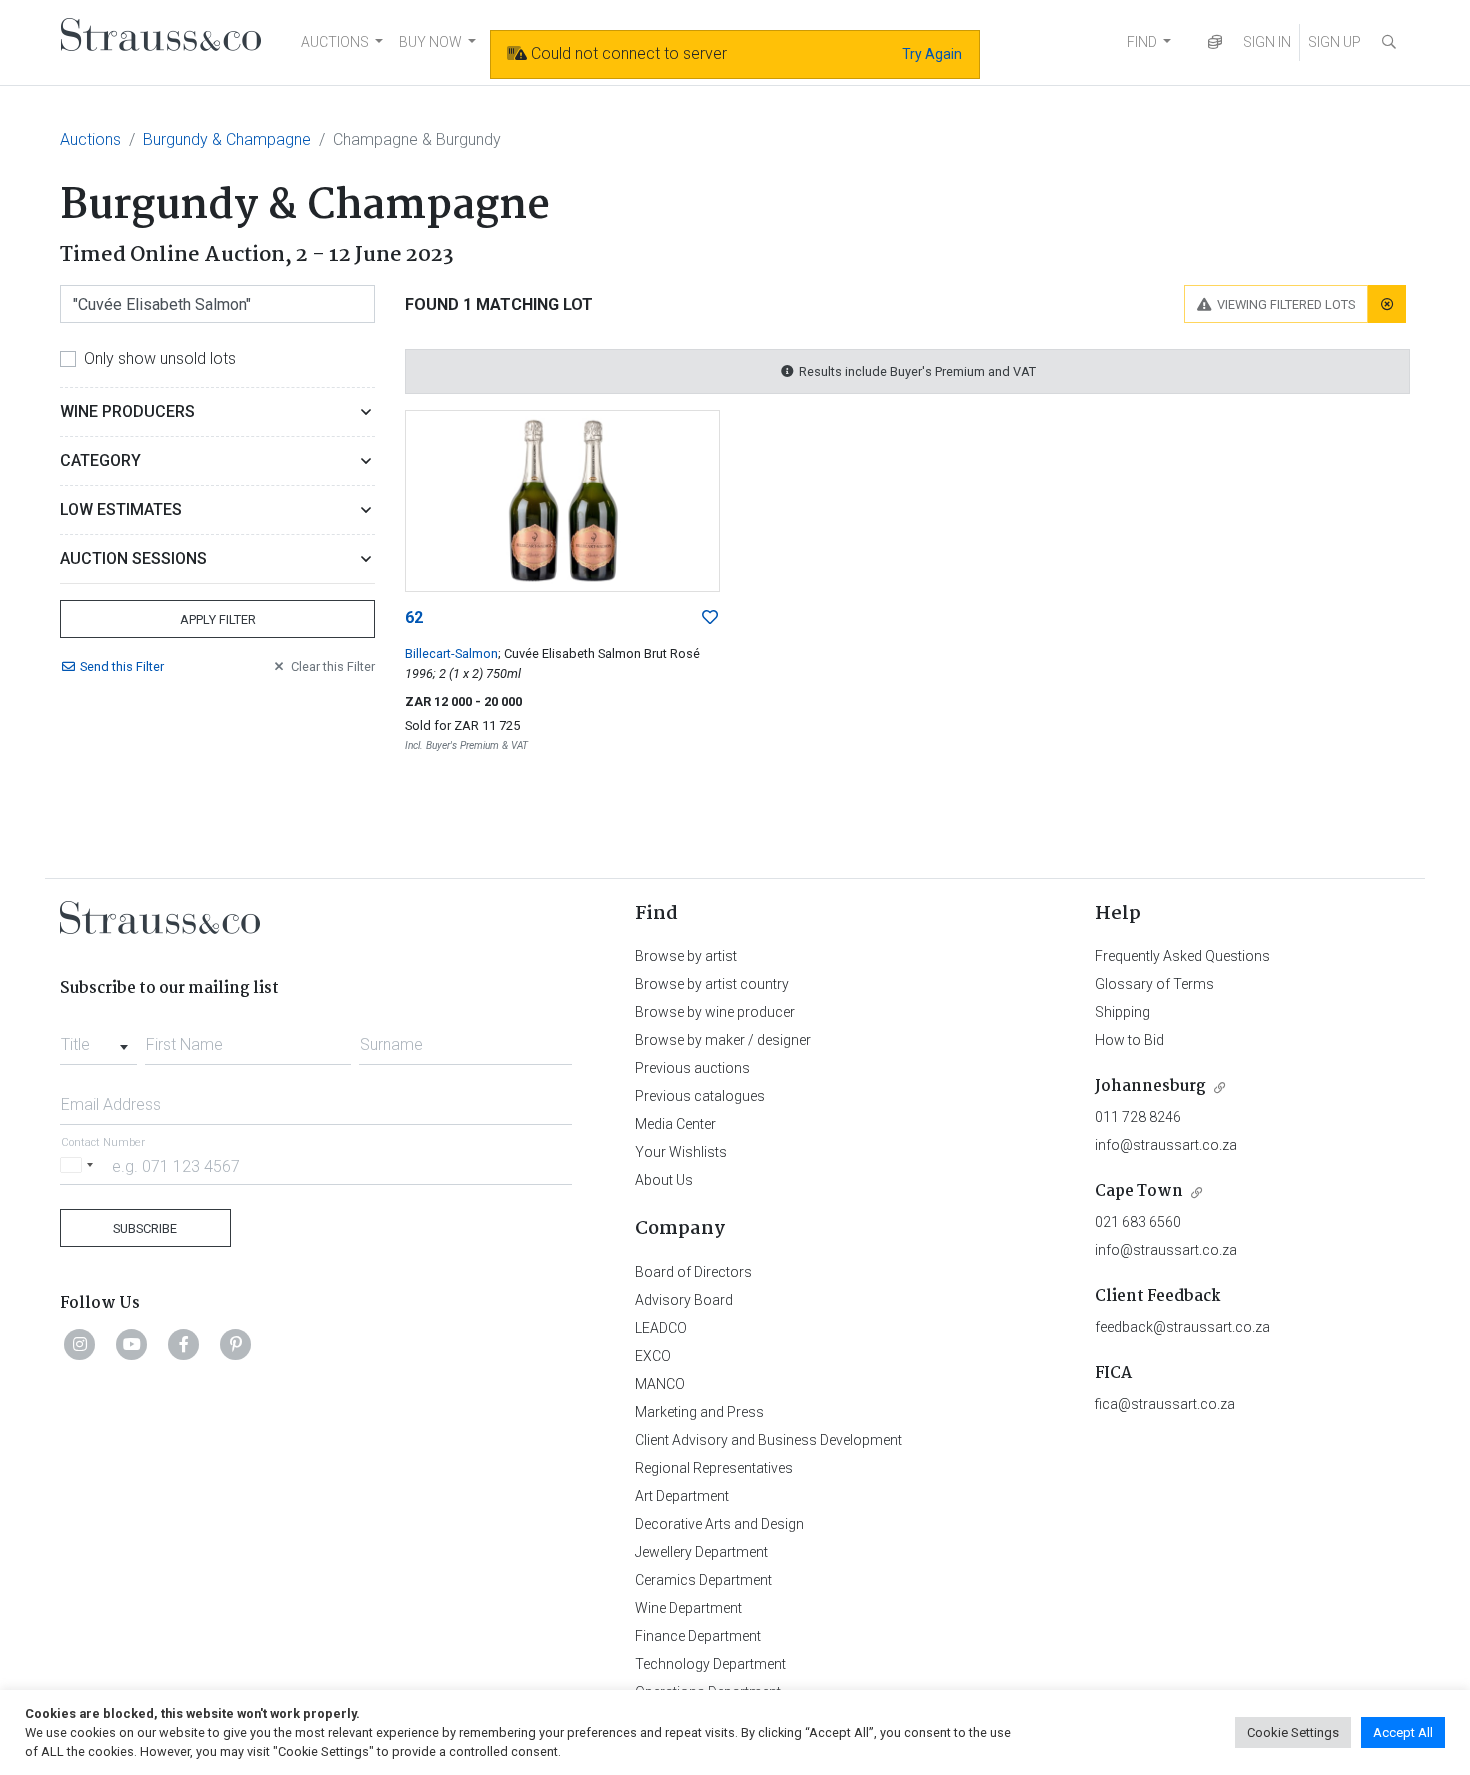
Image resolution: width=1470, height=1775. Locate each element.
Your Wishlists (681, 1152)
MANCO (660, 1384)
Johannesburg (1150, 1086)
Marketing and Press (699, 1412)
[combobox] (98, 1039)
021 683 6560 (1138, 1222)
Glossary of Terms (1154, 984)
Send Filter (122, 666)
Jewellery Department (701, 1552)
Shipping (1122, 1012)
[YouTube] (132, 1344)
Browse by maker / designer (723, 1040)
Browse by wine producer (715, 1012)
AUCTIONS (335, 42)
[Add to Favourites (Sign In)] (710, 618)
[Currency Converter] (1215, 42)
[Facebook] (184, 1344)
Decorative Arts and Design (719, 1524)
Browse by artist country (712, 984)
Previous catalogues (700, 1096)
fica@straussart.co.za (1165, 1404)
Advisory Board (684, 1300)
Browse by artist (686, 956)
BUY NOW (430, 42)
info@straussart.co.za (1166, 1145)
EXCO (653, 1356)
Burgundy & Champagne (227, 139)
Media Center (675, 1124)
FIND (1142, 42)
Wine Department (688, 1608)
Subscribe (145, 1228)
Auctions (90, 139)
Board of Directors (693, 1272)
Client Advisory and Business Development (768, 1440)
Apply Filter (218, 619)
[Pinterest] (236, 1344)
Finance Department (698, 1636)
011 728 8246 (1138, 1117)
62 (414, 617)
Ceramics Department (703, 1580)
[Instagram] (80, 1344)
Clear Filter (333, 666)
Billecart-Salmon (451, 653)
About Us (664, 1180)
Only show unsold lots (160, 358)
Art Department (682, 1496)
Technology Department (710, 1664)
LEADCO (661, 1328)
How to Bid (1129, 1040)
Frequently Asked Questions (1182, 956)
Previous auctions (692, 1068)
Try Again (932, 54)
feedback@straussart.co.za (1182, 1327)
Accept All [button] (1403, 1732)
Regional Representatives (714, 1468)
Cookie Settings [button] (1293, 1732)
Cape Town (1139, 1191)
